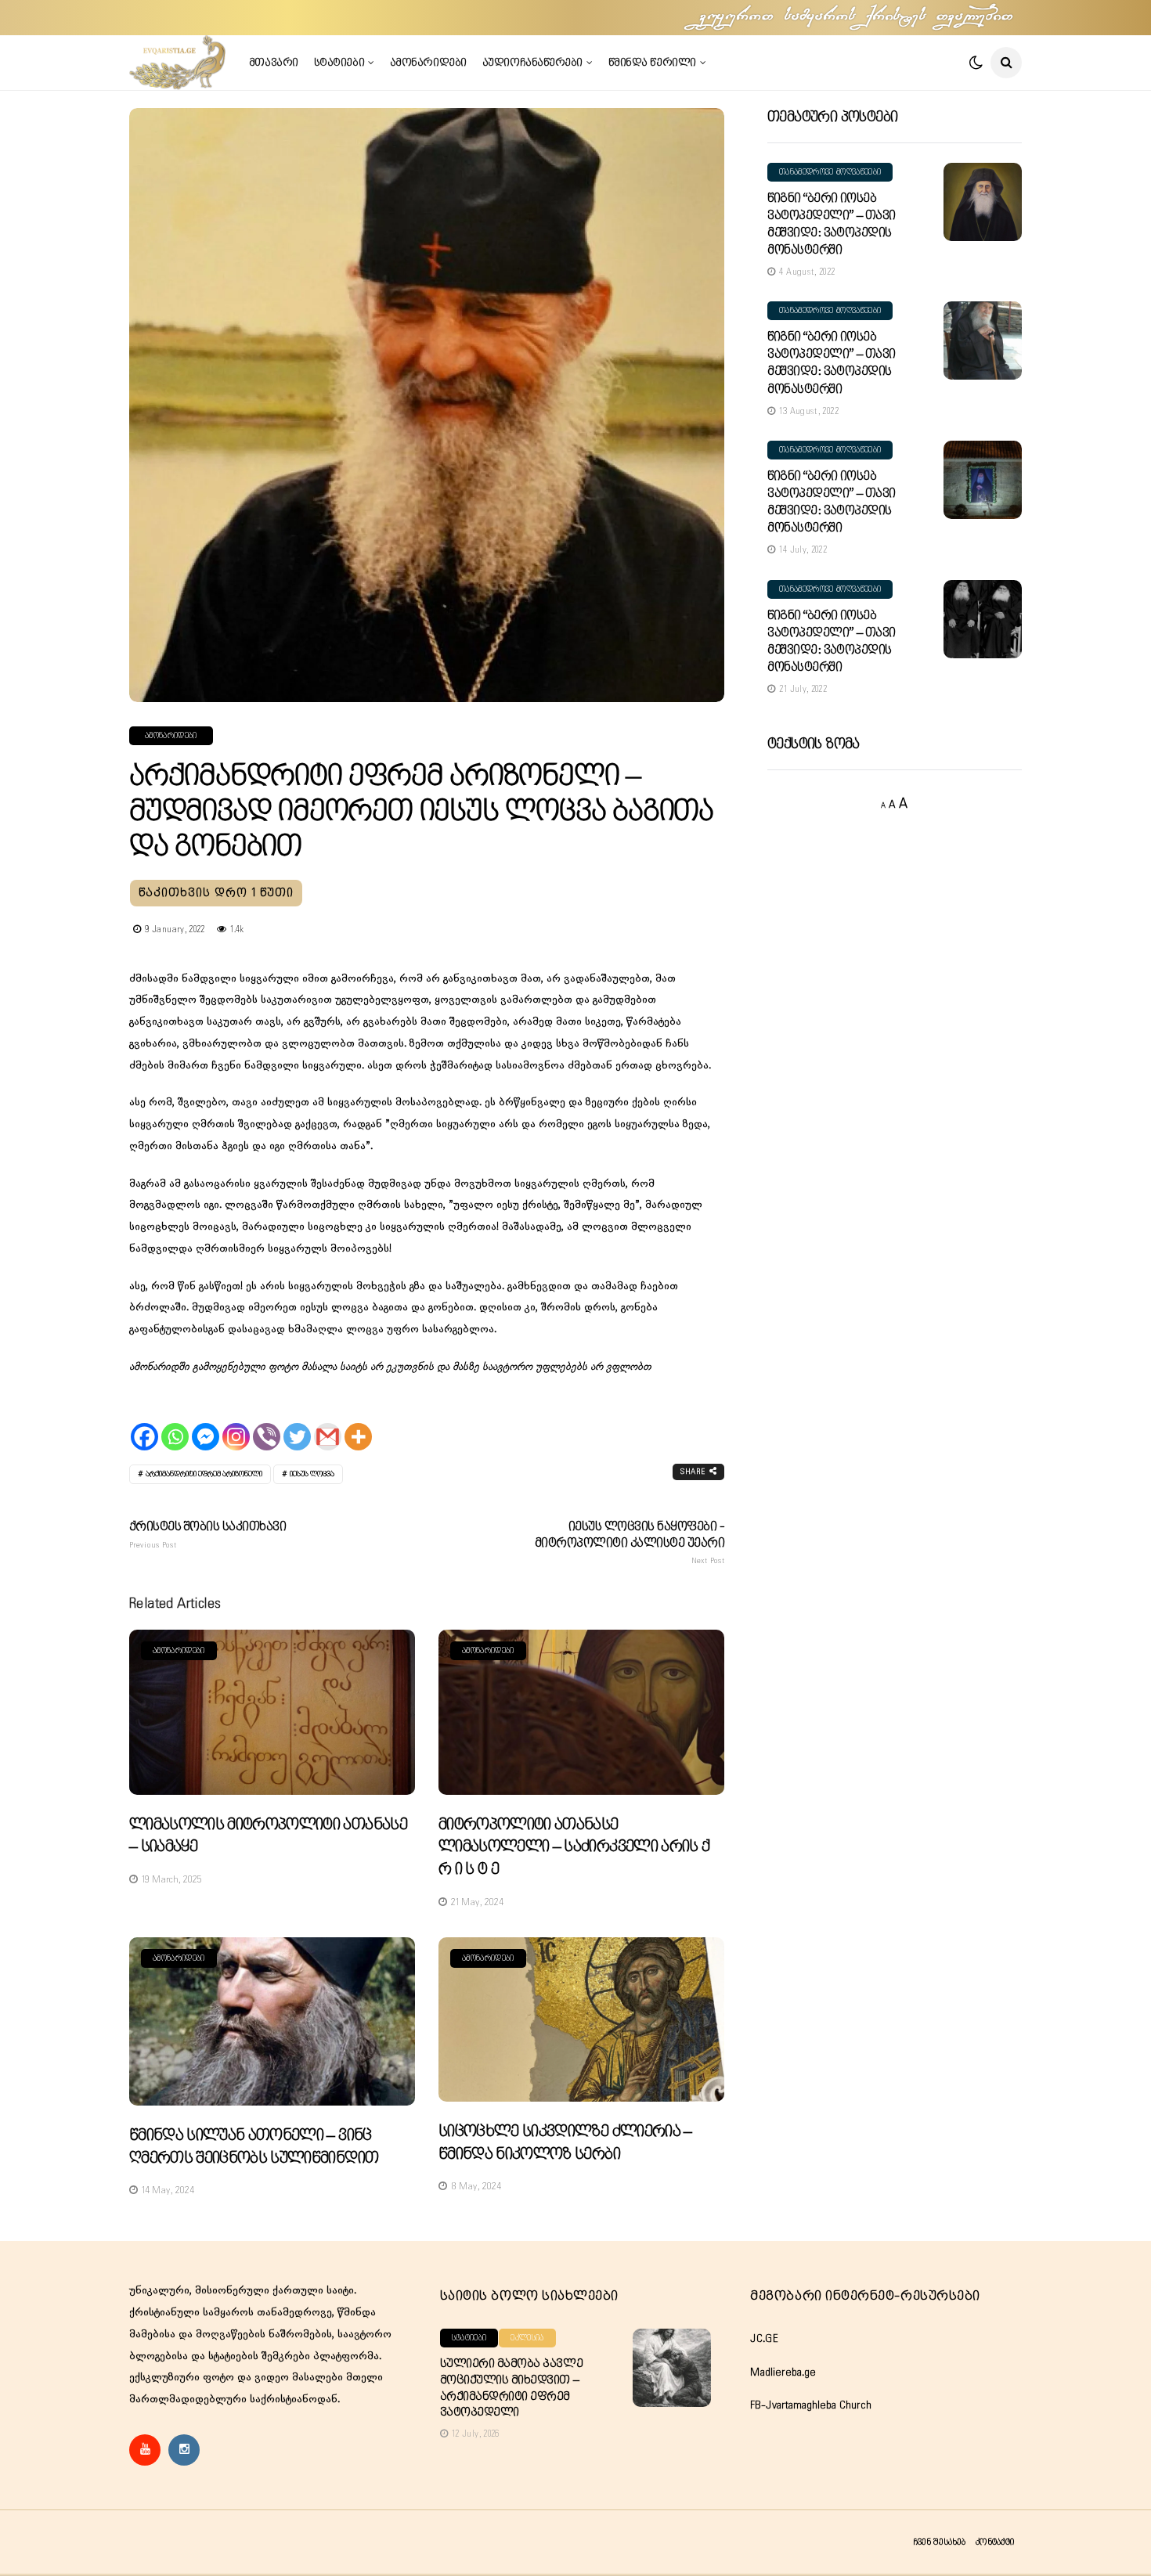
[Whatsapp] (175, 1423)
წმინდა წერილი (652, 63)
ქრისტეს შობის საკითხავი (207, 1535)
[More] (358, 1423)
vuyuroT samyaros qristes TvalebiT (857, 17)
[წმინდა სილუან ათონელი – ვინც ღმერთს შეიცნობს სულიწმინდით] (272, 2022)
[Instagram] (236, 1423)
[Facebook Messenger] (206, 1423)
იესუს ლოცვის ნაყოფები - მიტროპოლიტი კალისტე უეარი (630, 1543)
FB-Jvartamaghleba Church (811, 2405)
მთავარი (274, 63)
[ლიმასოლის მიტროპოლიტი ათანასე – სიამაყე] (272, 1712)
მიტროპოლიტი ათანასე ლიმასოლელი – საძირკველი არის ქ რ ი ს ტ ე (574, 1847)
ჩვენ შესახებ (939, 2542)
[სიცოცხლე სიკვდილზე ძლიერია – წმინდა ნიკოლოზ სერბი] (581, 2020)
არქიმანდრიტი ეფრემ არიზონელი (204, 1474)
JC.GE (764, 2339)
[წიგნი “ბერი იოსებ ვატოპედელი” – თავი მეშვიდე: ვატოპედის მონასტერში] (983, 202)
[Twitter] (297, 1423)
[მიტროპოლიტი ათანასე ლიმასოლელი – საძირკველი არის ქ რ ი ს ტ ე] (581, 1712)
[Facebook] (144, 1423)
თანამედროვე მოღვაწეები (830, 172)
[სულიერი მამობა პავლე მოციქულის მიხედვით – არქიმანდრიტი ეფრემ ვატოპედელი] (672, 2368)
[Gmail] (328, 1423)
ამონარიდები (428, 63)
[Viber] (267, 1423)
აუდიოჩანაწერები (532, 63)
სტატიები (339, 63)
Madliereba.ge (783, 2372)
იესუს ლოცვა (312, 1474)
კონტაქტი (995, 2542)
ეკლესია (527, 2338)
